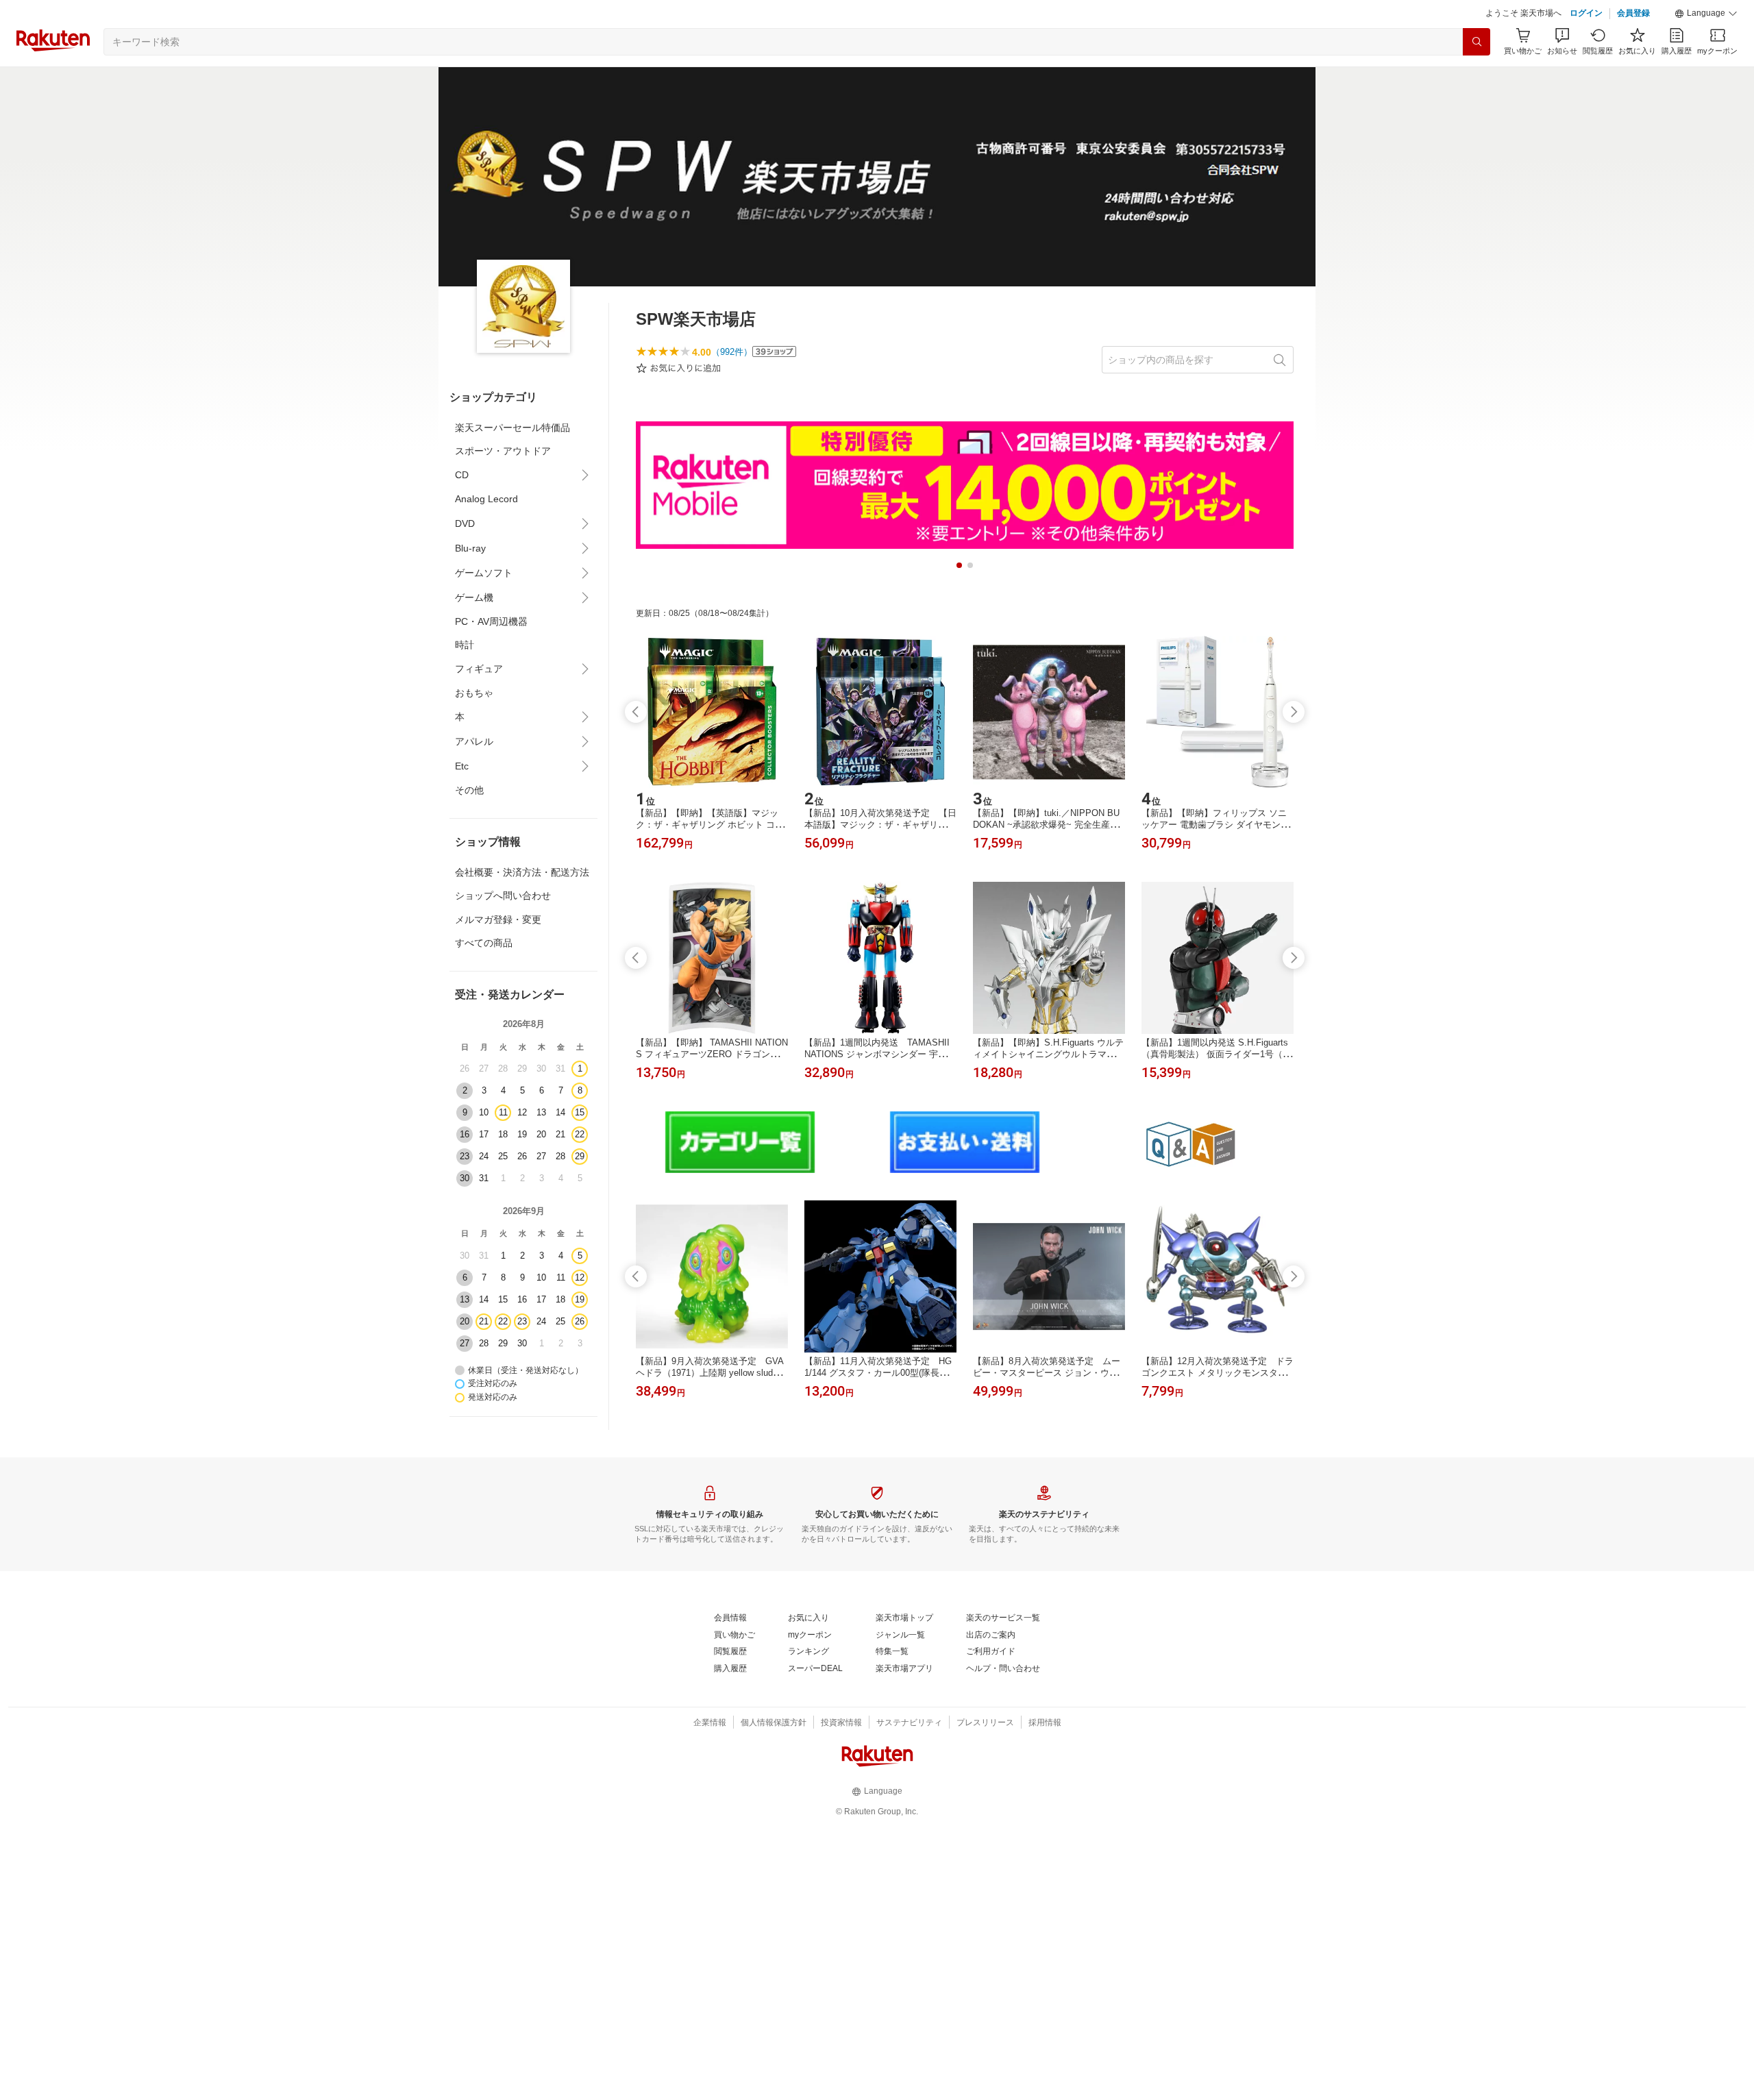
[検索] (1477, 42)
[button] (1706, 14)
